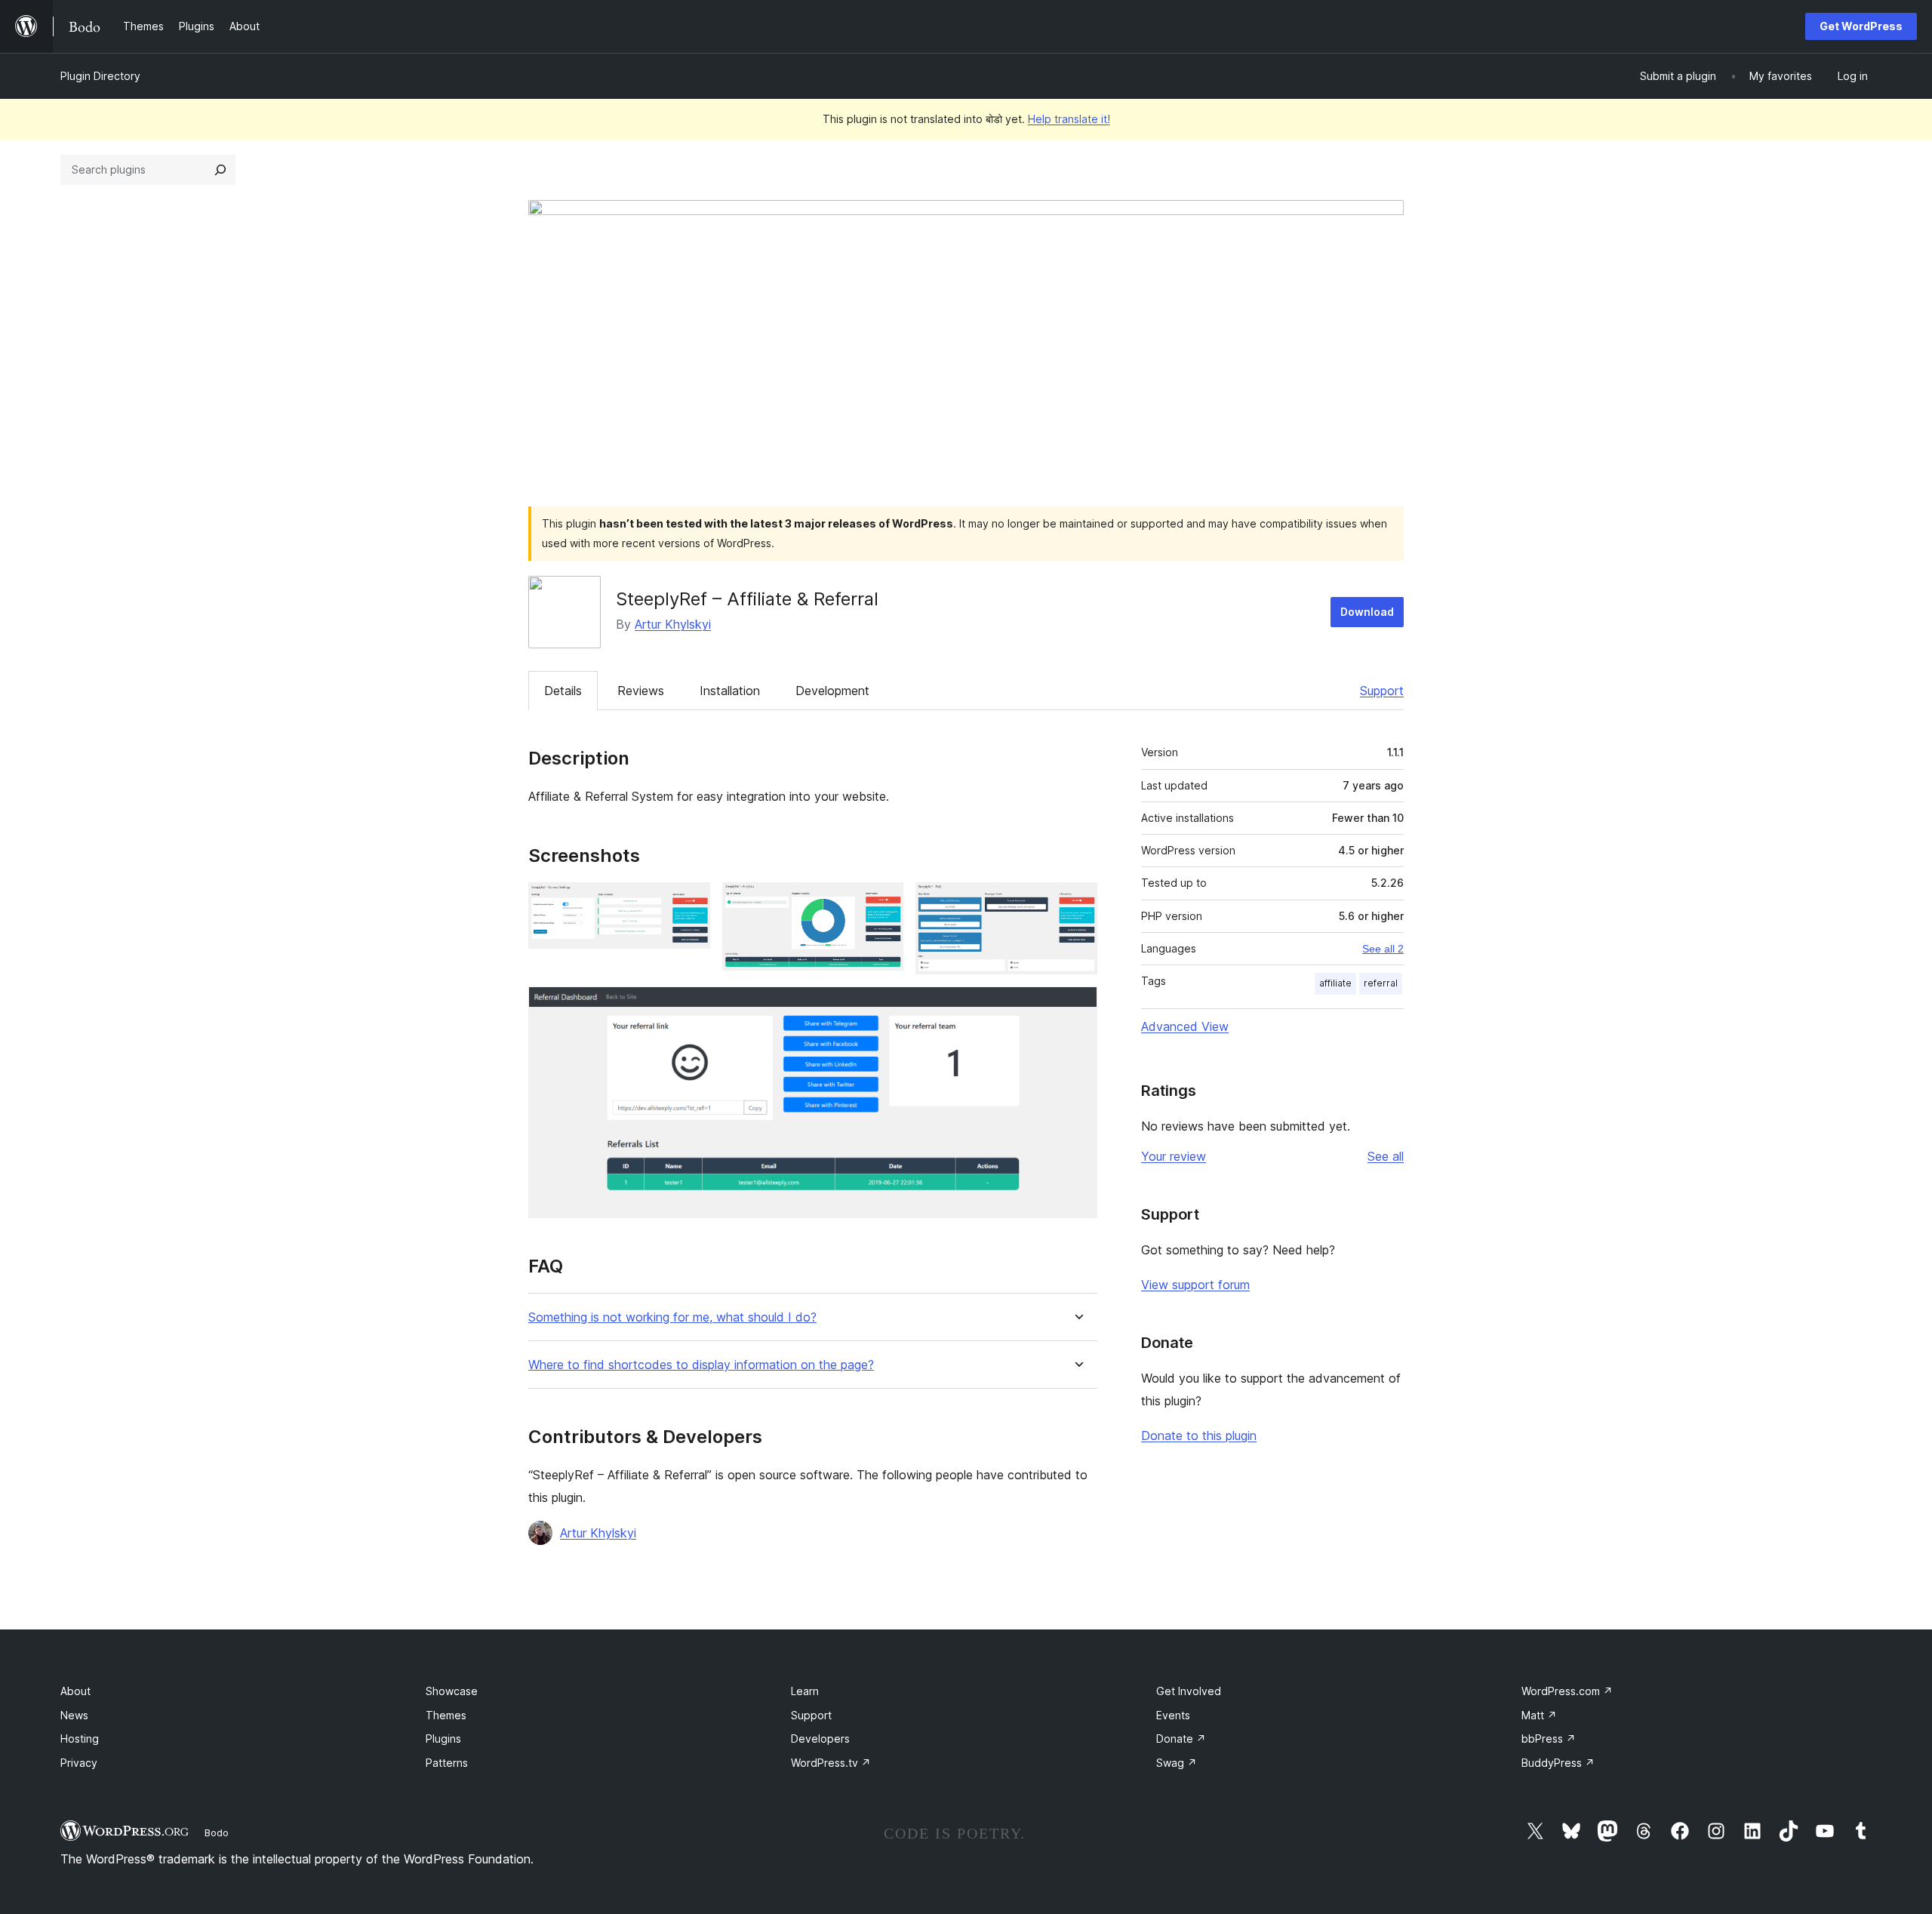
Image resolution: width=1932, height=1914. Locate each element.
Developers (820, 1739)
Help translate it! (1069, 119)
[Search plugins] (220, 170)
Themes (446, 1715)
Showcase (452, 1691)
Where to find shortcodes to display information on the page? (701, 1365)
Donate (1181, 1739)
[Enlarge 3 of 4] (1077, 903)
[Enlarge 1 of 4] (690, 903)
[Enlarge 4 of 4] (1077, 1007)
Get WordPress (1861, 26)
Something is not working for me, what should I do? (672, 1317)
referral (1381, 983)
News (74, 1715)
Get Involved (1189, 1691)
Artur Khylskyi (673, 624)
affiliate (1335, 983)
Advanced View (1185, 1026)
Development (832, 691)
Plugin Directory (100, 76)
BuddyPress (1558, 1763)
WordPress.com (1567, 1691)
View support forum (1195, 1285)
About (75, 1691)
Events (1173, 1715)
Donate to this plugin (1199, 1435)
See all (1386, 1156)
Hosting (80, 1739)
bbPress (1549, 1739)
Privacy (79, 1763)
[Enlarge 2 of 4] (883, 903)
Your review (1174, 1156)
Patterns (447, 1763)
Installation (730, 691)
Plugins (443, 1739)
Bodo (217, 1832)
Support (1382, 691)
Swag (1177, 1763)
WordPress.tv (831, 1763)
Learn (805, 1691)
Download (1367, 612)
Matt (1539, 1715)
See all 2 (1383, 949)
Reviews (641, 691)
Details (563, 691)
